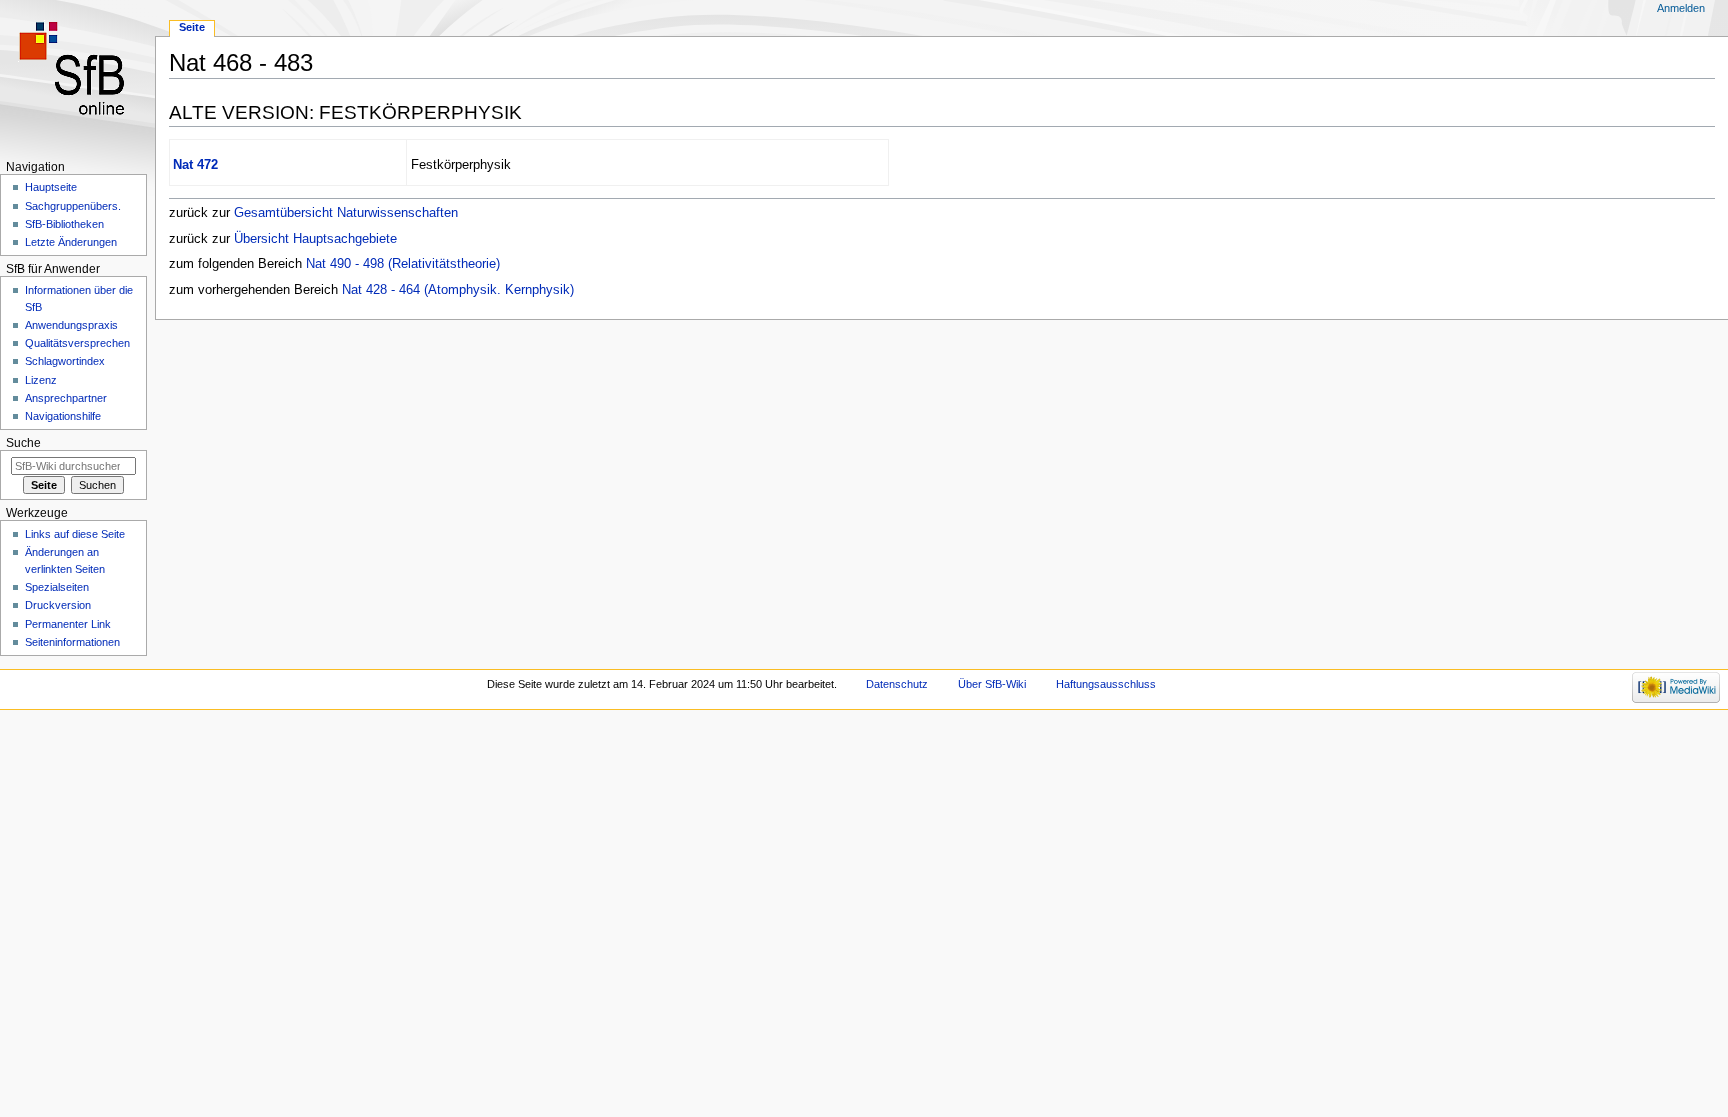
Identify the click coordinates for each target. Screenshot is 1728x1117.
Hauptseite (51, 187)
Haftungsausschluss (1106, 684)
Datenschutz (897, 684)
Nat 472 (195, 165)
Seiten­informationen (72, 642)
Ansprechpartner (66, 398)
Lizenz (41, 380)
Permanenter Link (68, 624)
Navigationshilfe (63, 416)
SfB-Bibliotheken (64, 224)
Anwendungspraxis (71, 325)
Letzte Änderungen (71, 242)
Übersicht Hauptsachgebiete (315, 239)
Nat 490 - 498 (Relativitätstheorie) (403, 264)
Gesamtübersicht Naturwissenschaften (346, 213)
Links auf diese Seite (75, 534)
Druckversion (58, 605)
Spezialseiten (57, 587)
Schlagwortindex (65, 361)
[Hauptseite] (77, 77)
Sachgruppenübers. (73, 206)
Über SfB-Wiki (992, 684)
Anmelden (1681, 8)
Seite (192, 27)
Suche (23, 443)
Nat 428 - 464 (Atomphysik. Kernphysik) (458, 290)
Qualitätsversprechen (77, 343)
